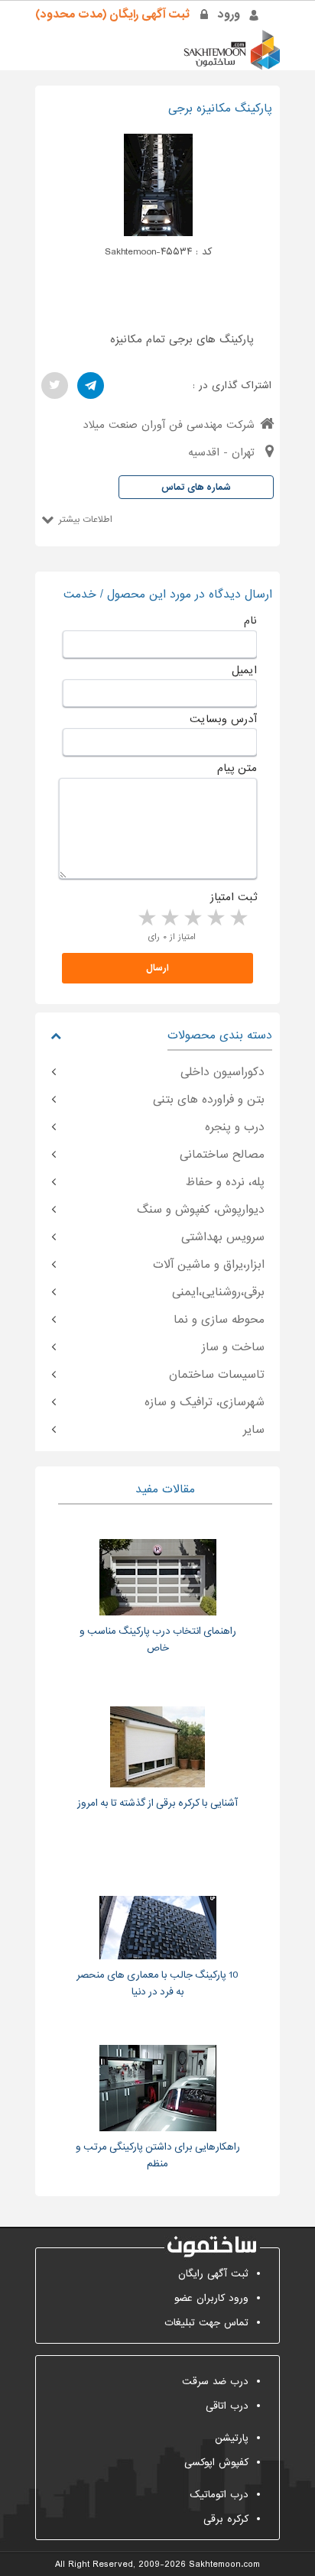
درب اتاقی (227, 2406)
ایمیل (244, 670)
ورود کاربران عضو (211, 2298)
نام (250, 621)
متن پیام (237, 768)
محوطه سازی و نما (219, 1320)
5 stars (146, 919)
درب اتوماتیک (219, 2495)
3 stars (192, 919)
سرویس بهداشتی (223, 1237)
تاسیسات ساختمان (217, 1375)
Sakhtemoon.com (224, 2565)
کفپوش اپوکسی (216, 2463)
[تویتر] (55, 386)
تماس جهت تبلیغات (206, 2323)
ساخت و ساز (233, 1347)
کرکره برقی (226, 2519)
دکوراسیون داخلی (222, 1072)
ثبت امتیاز (234, 897)
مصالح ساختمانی (222, 1155)
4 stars (169, 919)
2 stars (215, 919)
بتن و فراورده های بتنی (209, 1100)
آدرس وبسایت (223, 719)
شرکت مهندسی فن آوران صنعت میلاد (169, 425)
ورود (229, 15)
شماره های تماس (196, 488)
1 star (238, 919)
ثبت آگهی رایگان (213, 2274)
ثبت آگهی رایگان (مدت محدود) (112, 15)
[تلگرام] (91, 386)
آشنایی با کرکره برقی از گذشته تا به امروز (157, 1803)
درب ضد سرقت (215, 2382)
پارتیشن (232, 2438)
